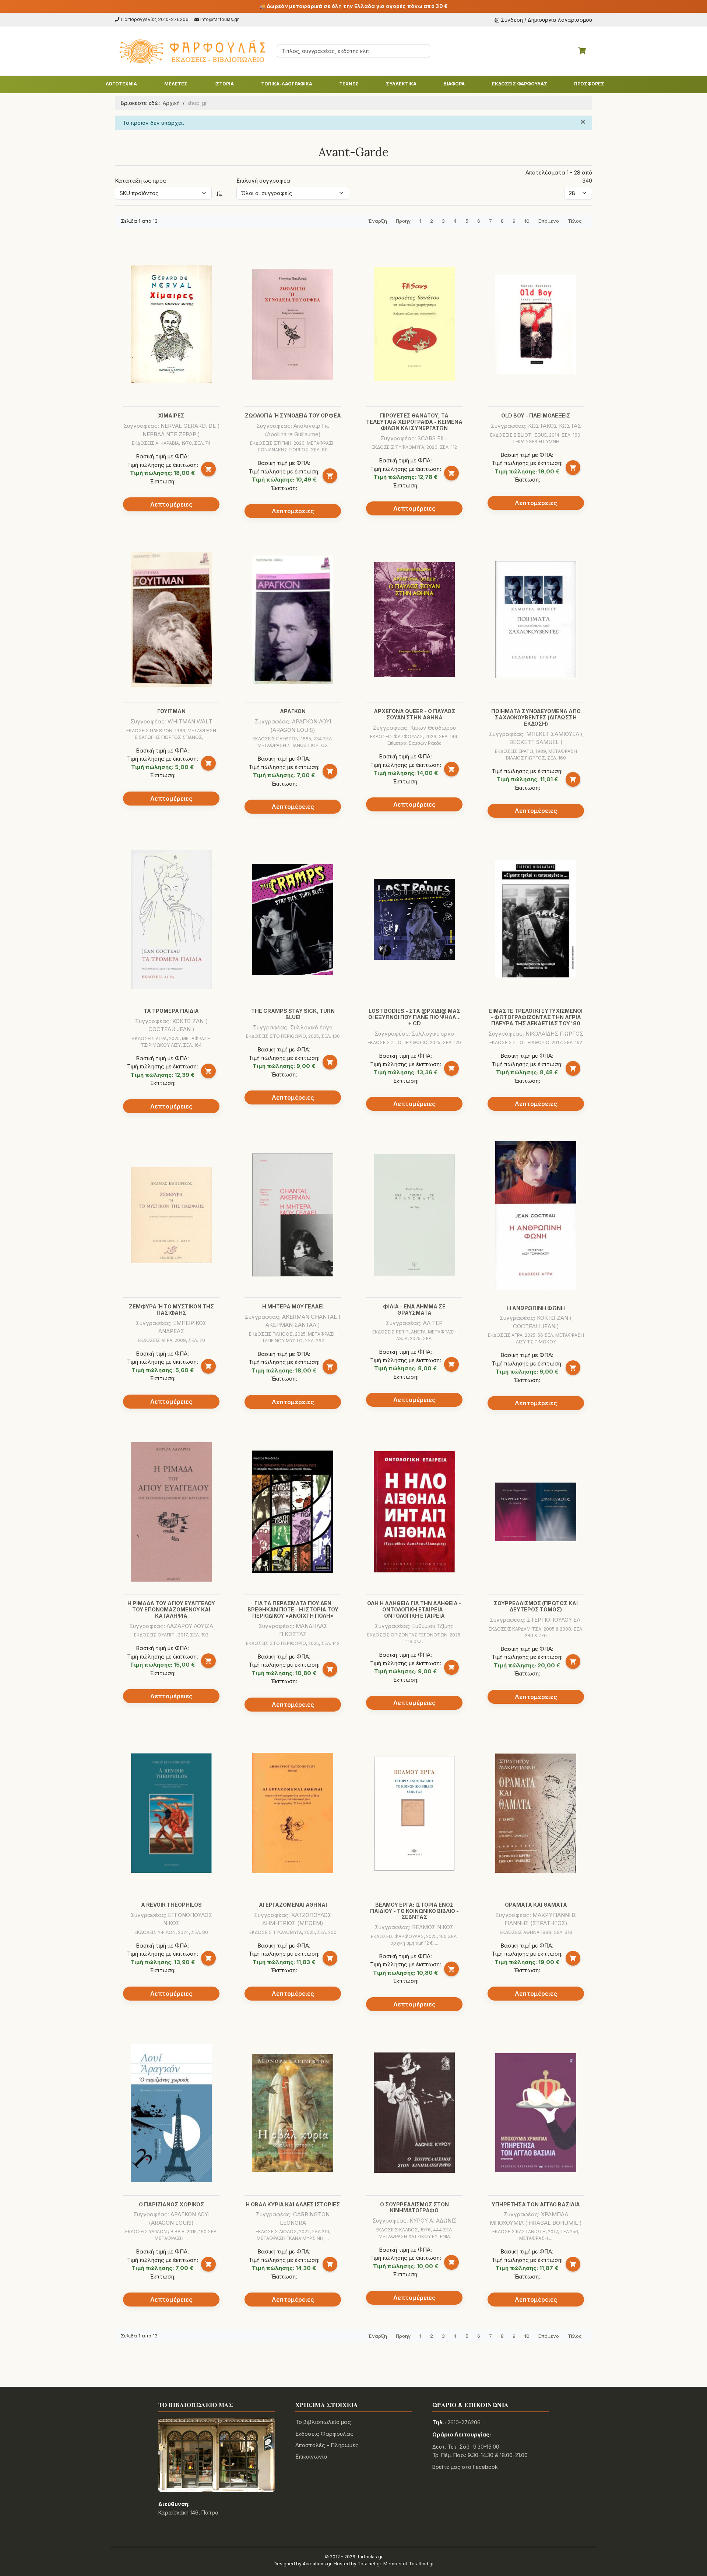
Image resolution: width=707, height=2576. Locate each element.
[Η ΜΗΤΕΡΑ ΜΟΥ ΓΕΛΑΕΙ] (293, 1215)
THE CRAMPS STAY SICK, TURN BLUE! (293, 1014)
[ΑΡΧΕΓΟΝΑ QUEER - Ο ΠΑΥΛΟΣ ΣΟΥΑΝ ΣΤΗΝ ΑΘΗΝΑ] (414, 620)
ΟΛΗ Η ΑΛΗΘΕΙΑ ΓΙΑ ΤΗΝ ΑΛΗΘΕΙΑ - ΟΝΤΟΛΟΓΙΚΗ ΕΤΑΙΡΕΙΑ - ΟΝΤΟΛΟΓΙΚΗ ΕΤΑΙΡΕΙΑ (414, 1609)
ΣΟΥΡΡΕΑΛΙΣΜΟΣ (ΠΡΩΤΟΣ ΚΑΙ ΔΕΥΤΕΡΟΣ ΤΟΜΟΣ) (536, 1606)
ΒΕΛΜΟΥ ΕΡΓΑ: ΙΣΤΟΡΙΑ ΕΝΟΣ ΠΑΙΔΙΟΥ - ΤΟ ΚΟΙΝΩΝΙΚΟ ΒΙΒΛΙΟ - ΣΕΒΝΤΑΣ (414, 1911)
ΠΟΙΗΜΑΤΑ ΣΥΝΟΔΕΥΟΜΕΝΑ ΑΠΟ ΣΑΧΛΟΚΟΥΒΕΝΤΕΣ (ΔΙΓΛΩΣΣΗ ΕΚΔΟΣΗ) (536, 717)
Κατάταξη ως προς (140, 181)
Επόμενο (549, 221)
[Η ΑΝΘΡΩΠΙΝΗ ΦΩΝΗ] (536, 1216)
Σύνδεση (512, 20)
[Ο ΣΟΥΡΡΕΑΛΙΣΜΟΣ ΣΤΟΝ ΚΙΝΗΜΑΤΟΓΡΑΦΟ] (414, 2113)
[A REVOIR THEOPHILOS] (171, 1813)
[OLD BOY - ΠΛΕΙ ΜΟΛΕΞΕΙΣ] (536, 324)
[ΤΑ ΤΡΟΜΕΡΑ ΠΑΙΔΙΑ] (171, 919)
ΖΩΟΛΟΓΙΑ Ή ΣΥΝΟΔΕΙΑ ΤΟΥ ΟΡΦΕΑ (293, 415)
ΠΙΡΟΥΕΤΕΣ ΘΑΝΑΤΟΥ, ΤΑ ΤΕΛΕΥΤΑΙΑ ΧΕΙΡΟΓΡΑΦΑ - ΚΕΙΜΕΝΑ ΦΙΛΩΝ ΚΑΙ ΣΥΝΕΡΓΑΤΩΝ (414, 422)
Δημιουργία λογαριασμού (560, 20)
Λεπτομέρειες (171, 504)
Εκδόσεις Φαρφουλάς (324, 2434)
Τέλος (575, 221)
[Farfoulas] (191, 51)
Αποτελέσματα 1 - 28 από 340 (559, 177)
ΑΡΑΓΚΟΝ (293, 711)
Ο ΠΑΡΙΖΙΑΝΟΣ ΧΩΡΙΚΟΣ (171, 2204)
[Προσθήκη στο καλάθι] (208, 469)
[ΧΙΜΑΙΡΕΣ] (171, 324)
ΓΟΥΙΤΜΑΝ (171, 711)
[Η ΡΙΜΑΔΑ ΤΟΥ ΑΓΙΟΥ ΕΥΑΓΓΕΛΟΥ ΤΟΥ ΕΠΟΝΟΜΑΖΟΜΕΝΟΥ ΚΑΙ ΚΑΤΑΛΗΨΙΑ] (171, 1512)
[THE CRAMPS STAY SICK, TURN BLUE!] (293, 919)
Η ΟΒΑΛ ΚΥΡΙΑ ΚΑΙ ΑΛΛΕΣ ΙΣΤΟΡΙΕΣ (293, 2204)
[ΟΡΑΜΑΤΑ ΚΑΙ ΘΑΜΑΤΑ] (536, 1813)
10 (527, 221)
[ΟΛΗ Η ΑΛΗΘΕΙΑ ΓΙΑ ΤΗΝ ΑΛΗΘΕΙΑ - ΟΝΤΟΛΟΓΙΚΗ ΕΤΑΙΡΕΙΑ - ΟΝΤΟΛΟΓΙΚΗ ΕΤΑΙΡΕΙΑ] (414, 1512)
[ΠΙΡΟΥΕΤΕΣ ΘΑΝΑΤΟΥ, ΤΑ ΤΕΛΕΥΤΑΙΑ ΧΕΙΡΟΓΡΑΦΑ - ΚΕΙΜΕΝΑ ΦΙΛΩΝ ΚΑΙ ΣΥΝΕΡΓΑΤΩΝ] (414, 324)
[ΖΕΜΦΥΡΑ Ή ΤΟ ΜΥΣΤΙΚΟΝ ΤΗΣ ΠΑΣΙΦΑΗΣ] (171, 1215)
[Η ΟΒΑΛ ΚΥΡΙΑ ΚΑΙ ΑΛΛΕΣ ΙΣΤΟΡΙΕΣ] (293, 2113)
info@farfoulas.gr (220, 19)
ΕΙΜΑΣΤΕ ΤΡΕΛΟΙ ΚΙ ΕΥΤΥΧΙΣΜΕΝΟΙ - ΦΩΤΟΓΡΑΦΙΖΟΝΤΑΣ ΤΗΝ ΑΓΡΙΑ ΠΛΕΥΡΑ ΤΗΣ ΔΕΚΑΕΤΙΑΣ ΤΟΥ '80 (536, 1017)
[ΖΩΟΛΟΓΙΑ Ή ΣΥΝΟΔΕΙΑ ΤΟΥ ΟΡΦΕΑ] (293, 324)
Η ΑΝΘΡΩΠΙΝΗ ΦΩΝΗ (536, 1308)
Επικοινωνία (311, 2457)
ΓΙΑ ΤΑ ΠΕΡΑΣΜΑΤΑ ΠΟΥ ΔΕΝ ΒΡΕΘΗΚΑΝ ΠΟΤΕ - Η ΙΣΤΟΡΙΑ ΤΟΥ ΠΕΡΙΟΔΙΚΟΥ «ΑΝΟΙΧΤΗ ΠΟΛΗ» (293, 1609)
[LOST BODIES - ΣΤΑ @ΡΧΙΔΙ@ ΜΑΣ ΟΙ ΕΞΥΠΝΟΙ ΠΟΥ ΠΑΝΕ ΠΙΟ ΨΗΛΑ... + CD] (414, 919)
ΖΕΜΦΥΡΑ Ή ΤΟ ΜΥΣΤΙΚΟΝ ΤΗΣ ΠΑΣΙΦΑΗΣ (171, 1310)
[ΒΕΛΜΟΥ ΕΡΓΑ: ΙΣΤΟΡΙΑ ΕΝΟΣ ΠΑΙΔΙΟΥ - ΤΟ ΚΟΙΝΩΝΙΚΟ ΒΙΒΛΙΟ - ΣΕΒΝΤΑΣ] (414, 1813)
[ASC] (219, 193)
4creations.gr (317, 2564)
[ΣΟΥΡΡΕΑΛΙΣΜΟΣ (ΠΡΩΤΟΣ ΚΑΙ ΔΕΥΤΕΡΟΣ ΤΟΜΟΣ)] (536, 1512)
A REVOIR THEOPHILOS (171, 1905)
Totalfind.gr (421, 2564)
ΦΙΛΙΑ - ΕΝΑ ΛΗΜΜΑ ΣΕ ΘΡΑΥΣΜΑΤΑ (414, 1310)
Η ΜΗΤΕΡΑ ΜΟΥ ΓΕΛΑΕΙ (293, 1306)
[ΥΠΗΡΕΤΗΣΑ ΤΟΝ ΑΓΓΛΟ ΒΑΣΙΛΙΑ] (536, 2113)
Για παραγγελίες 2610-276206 (155, 19)
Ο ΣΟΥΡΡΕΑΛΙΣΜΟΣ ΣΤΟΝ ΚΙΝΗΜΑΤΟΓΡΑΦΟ (414, 2207)
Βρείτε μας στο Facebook (465, 2467)
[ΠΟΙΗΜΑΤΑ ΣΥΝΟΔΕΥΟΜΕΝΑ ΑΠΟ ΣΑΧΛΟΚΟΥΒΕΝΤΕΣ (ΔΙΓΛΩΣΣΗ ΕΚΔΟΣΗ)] (536, 620)
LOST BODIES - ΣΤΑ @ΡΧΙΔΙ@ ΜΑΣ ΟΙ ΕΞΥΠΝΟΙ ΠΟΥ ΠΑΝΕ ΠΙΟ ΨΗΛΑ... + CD (414, 1017)
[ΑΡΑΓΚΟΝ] (293, 620)
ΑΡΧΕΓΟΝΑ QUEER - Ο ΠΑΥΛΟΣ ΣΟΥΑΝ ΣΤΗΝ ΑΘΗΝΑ (414, 714)
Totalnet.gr (369, 2564)
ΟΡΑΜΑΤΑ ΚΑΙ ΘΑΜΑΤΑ (536, 1905)
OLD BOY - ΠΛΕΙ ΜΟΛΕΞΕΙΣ (536, 415)
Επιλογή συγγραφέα (263, 181)
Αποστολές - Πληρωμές (327, 2445)
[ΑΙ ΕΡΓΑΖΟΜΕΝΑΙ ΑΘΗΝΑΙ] (293, 1813)
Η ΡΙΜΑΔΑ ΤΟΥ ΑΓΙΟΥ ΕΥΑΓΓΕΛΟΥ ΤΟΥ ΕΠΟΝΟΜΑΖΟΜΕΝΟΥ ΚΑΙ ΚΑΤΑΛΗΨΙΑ (171, 1609)
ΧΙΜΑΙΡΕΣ (171, 415)
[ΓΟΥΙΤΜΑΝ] (171, 620)
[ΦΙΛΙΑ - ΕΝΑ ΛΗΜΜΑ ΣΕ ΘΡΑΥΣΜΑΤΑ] (414, 1215)
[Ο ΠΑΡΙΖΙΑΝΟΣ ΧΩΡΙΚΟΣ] (171, 2113)
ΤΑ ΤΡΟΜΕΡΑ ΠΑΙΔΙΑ (171, 1011)
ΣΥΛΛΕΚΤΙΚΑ (401, 84)
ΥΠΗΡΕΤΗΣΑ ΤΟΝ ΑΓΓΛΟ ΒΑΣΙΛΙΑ (536, 2204)
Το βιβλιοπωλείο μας (323, 2422)
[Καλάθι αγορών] (582, 51)
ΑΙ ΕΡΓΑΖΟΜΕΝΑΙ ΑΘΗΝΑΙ (293, 1905)
